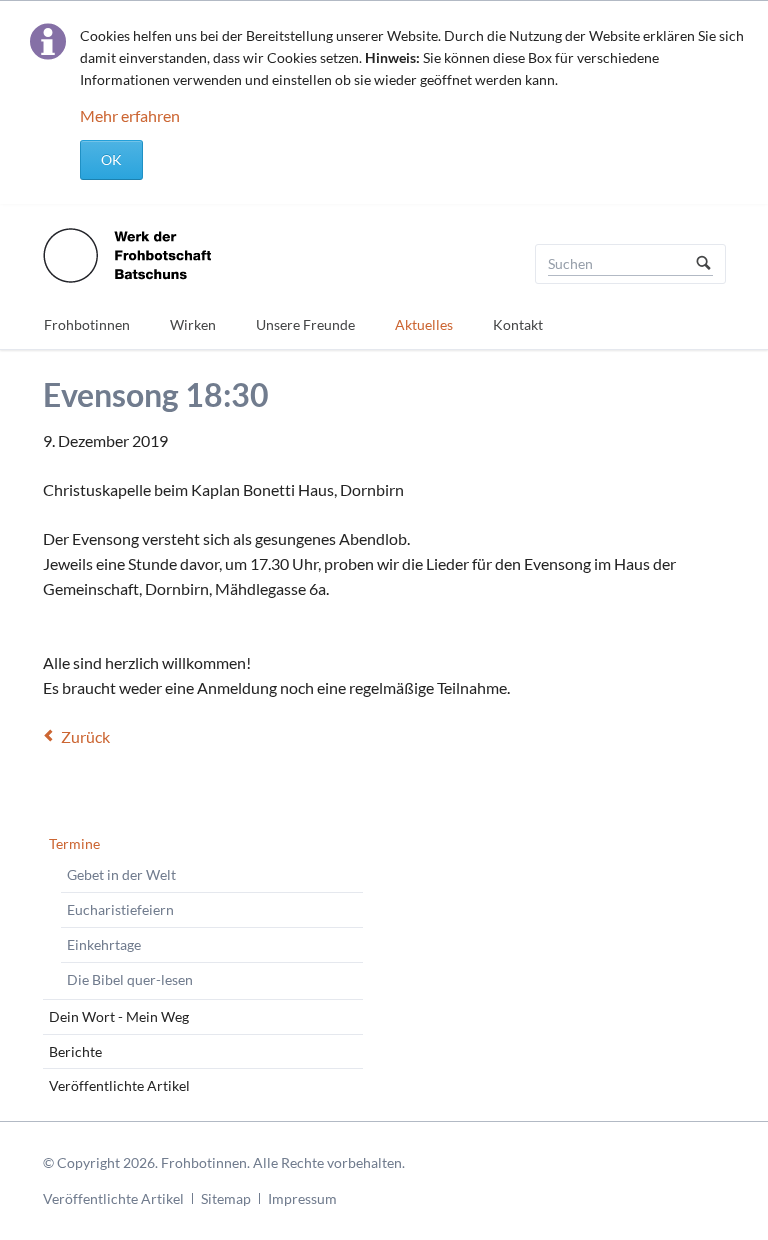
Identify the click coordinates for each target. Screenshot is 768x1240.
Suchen (704, 264)
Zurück (85, 736)
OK (111, 159)
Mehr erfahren (130, 115)
